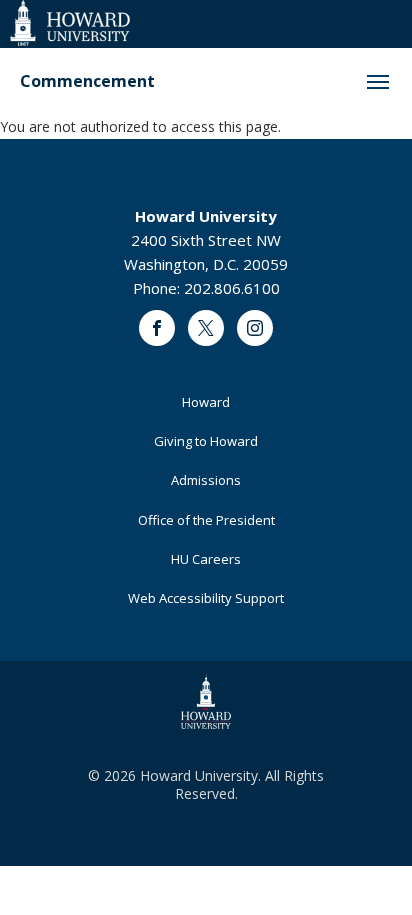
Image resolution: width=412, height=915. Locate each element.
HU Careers (206, 559)
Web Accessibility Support (206, 598)
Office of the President (206, 520)
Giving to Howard (206, 441)
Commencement (87, 81)
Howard (206, 402)
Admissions (206, 480)
